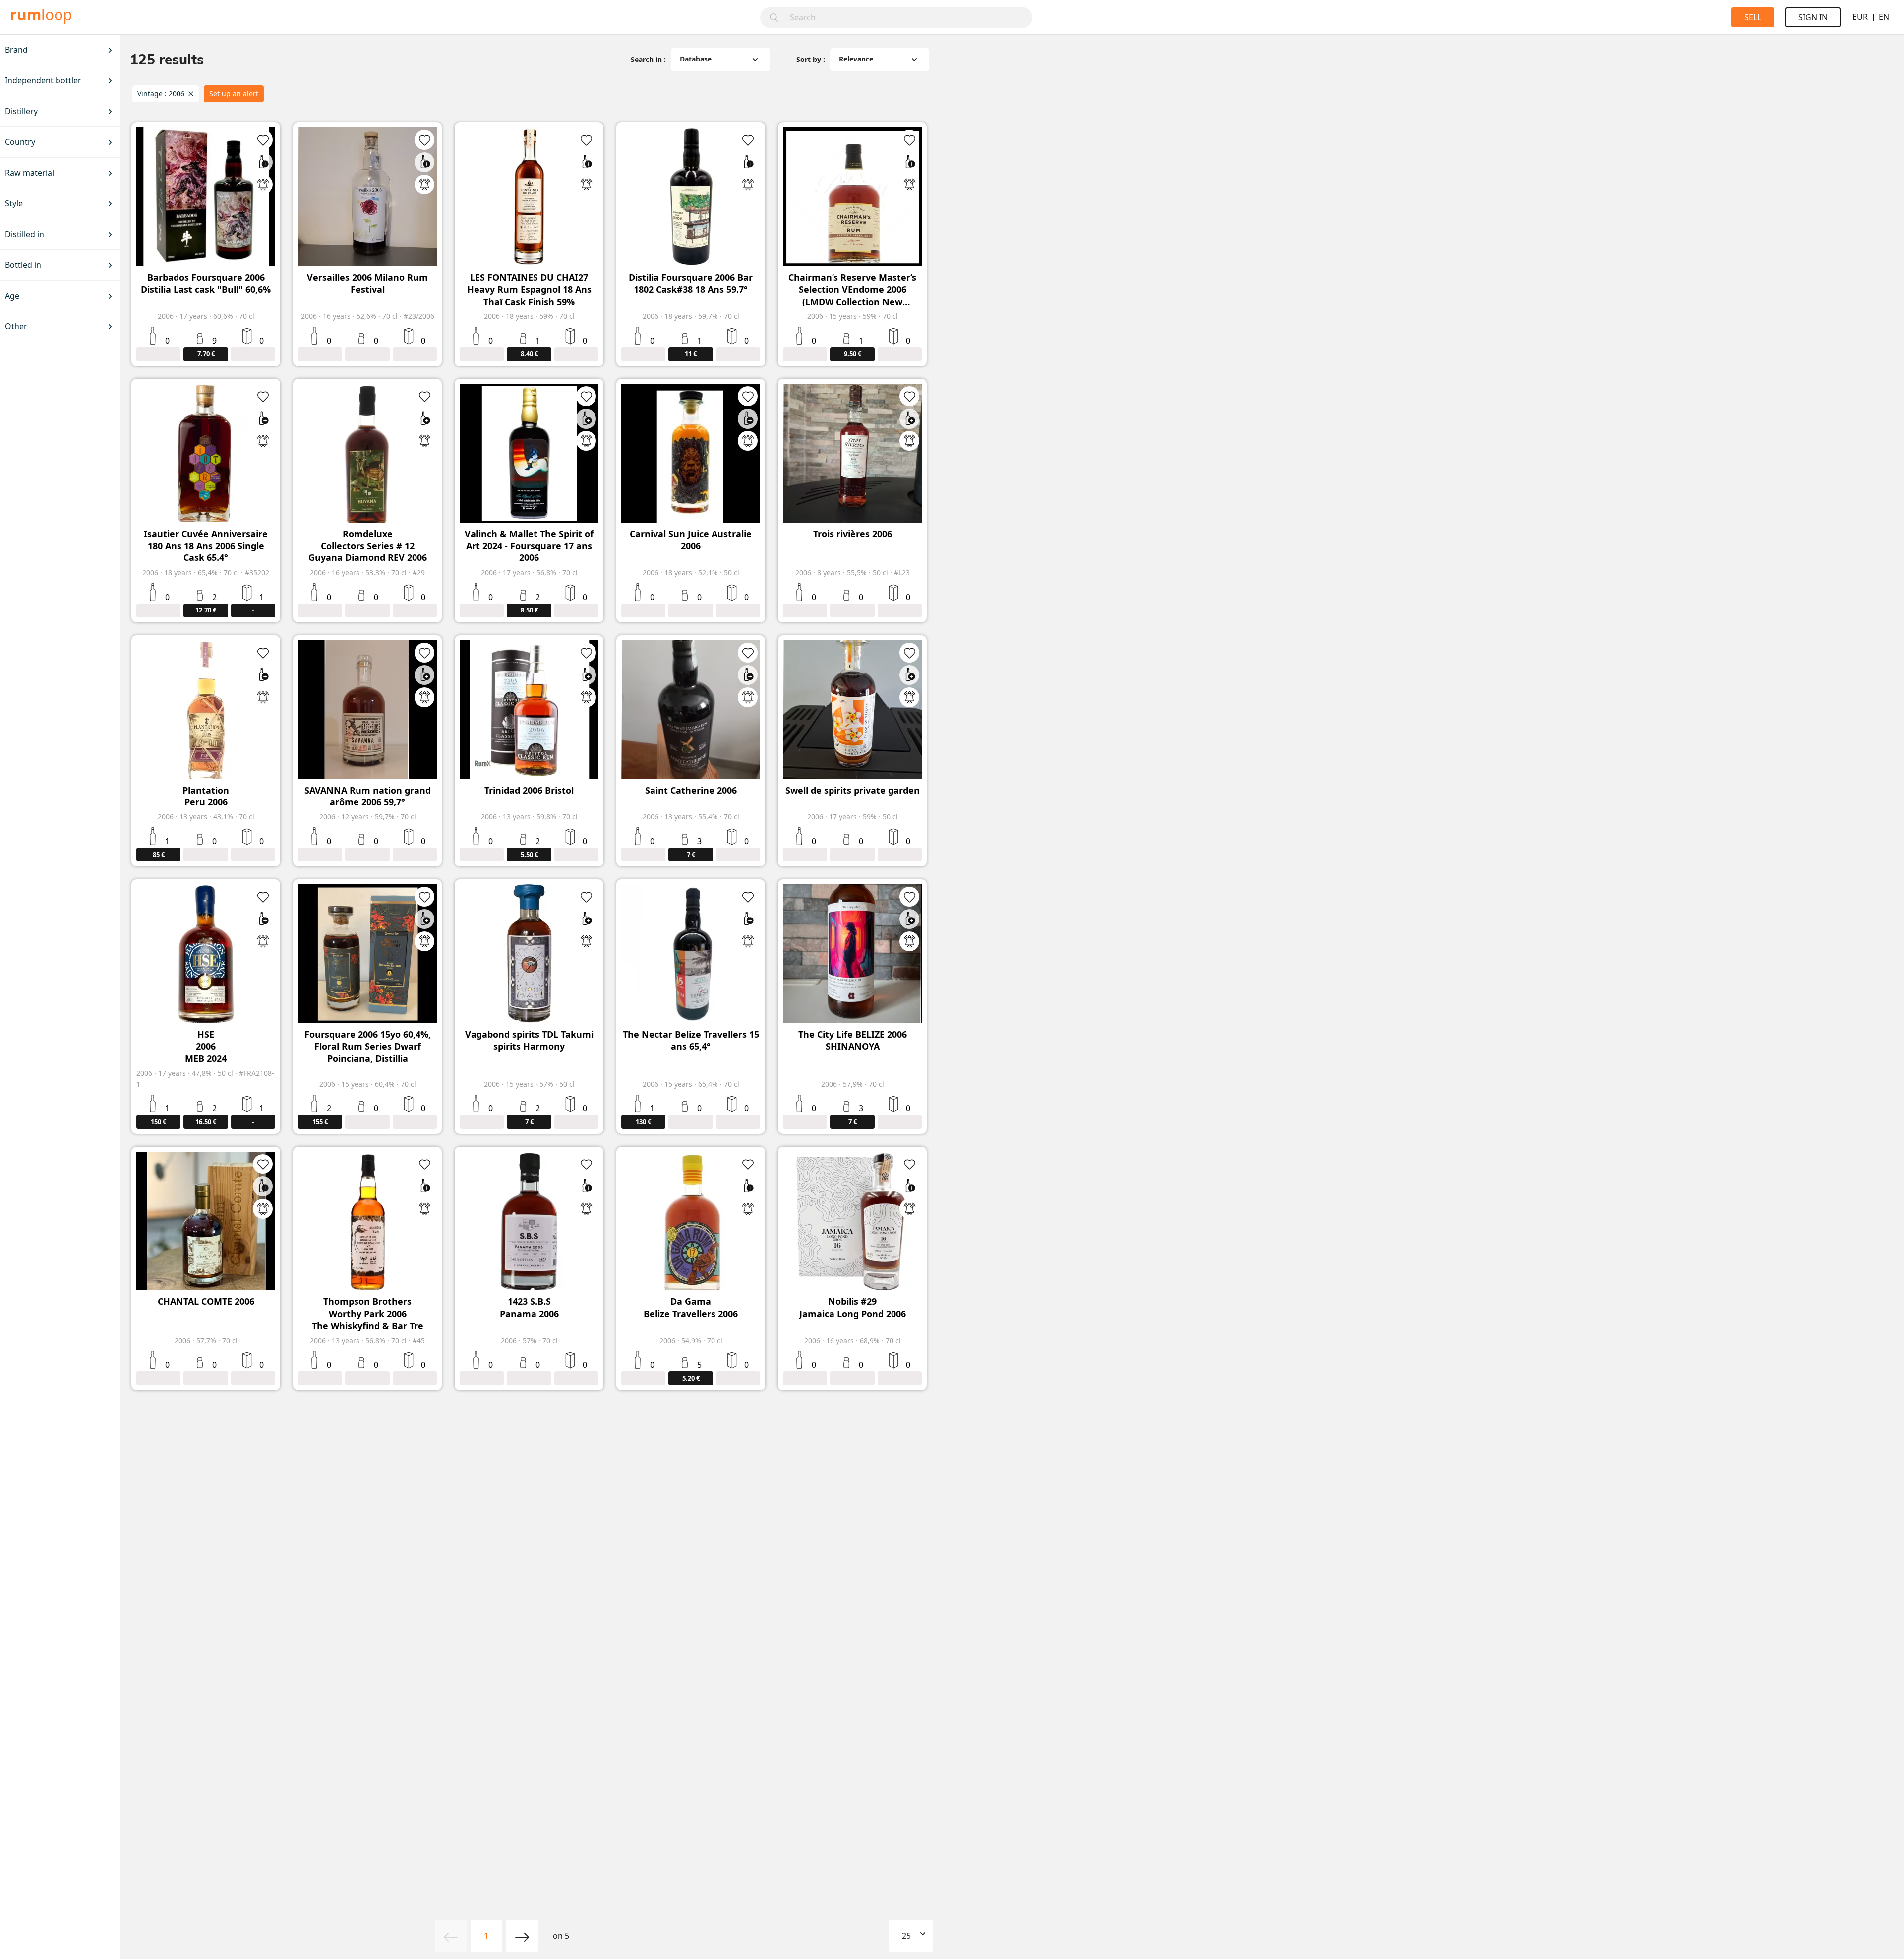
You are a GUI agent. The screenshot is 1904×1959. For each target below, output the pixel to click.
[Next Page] (522, 1936)
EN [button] (1884, 17)
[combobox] (908, 18)
